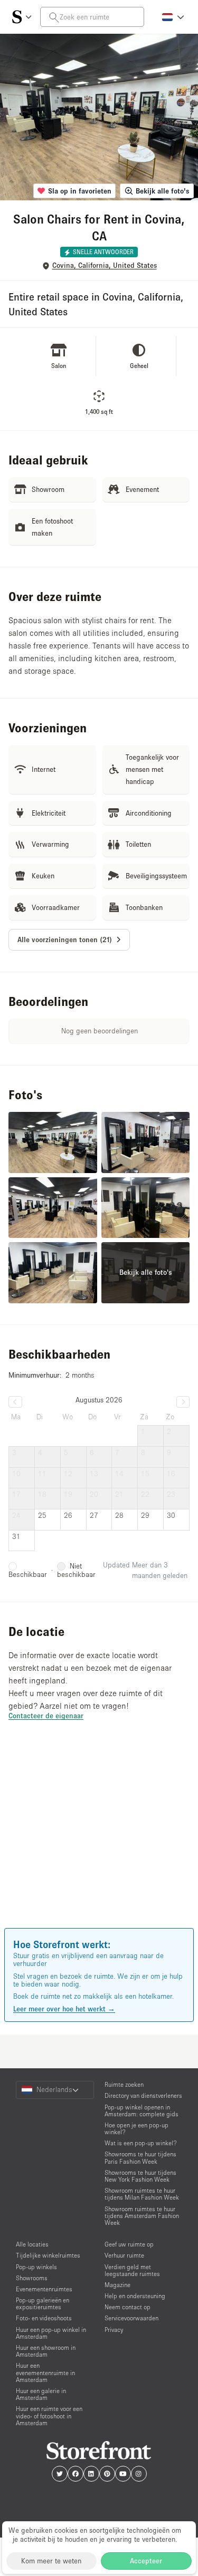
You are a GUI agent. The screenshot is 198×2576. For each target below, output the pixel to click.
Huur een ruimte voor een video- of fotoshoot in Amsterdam (49, 2415)
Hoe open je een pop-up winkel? (136, 2128)
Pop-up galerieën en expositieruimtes (43, 2303)
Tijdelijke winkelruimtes (48, 2255)
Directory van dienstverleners (143, 2095)
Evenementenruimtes (44, 2289)
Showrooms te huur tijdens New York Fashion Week (140, 2176)
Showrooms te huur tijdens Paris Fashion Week (140, 2157)
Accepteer (146, 2561)
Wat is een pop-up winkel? (141, 2143)
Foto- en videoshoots (44, 2318)
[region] (99, 1839)
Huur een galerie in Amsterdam (41, 2394)
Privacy (114, 2330)
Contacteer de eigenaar (46, 1716)
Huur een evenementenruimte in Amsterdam (45, 2372)
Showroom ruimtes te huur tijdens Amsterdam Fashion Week (142, 2216)
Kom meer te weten (51, 2561)
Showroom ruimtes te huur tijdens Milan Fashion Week (142, 2194)
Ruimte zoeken (124, 2084)
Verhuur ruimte (124, 2255)
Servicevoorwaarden (131, 2318)
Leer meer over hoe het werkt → (64, 2009)
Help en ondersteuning (135, 2296)
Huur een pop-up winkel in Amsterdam (51, 2333)
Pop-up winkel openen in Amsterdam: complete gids (142, 2110)
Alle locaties (32, 2244)
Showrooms (32, 2278)
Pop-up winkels (36, 2267)
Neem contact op (128, 2307)
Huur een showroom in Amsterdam (46, 2351)
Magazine (117, 2285)
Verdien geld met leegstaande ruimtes (132, 2270)
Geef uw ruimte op (129, 2244)
